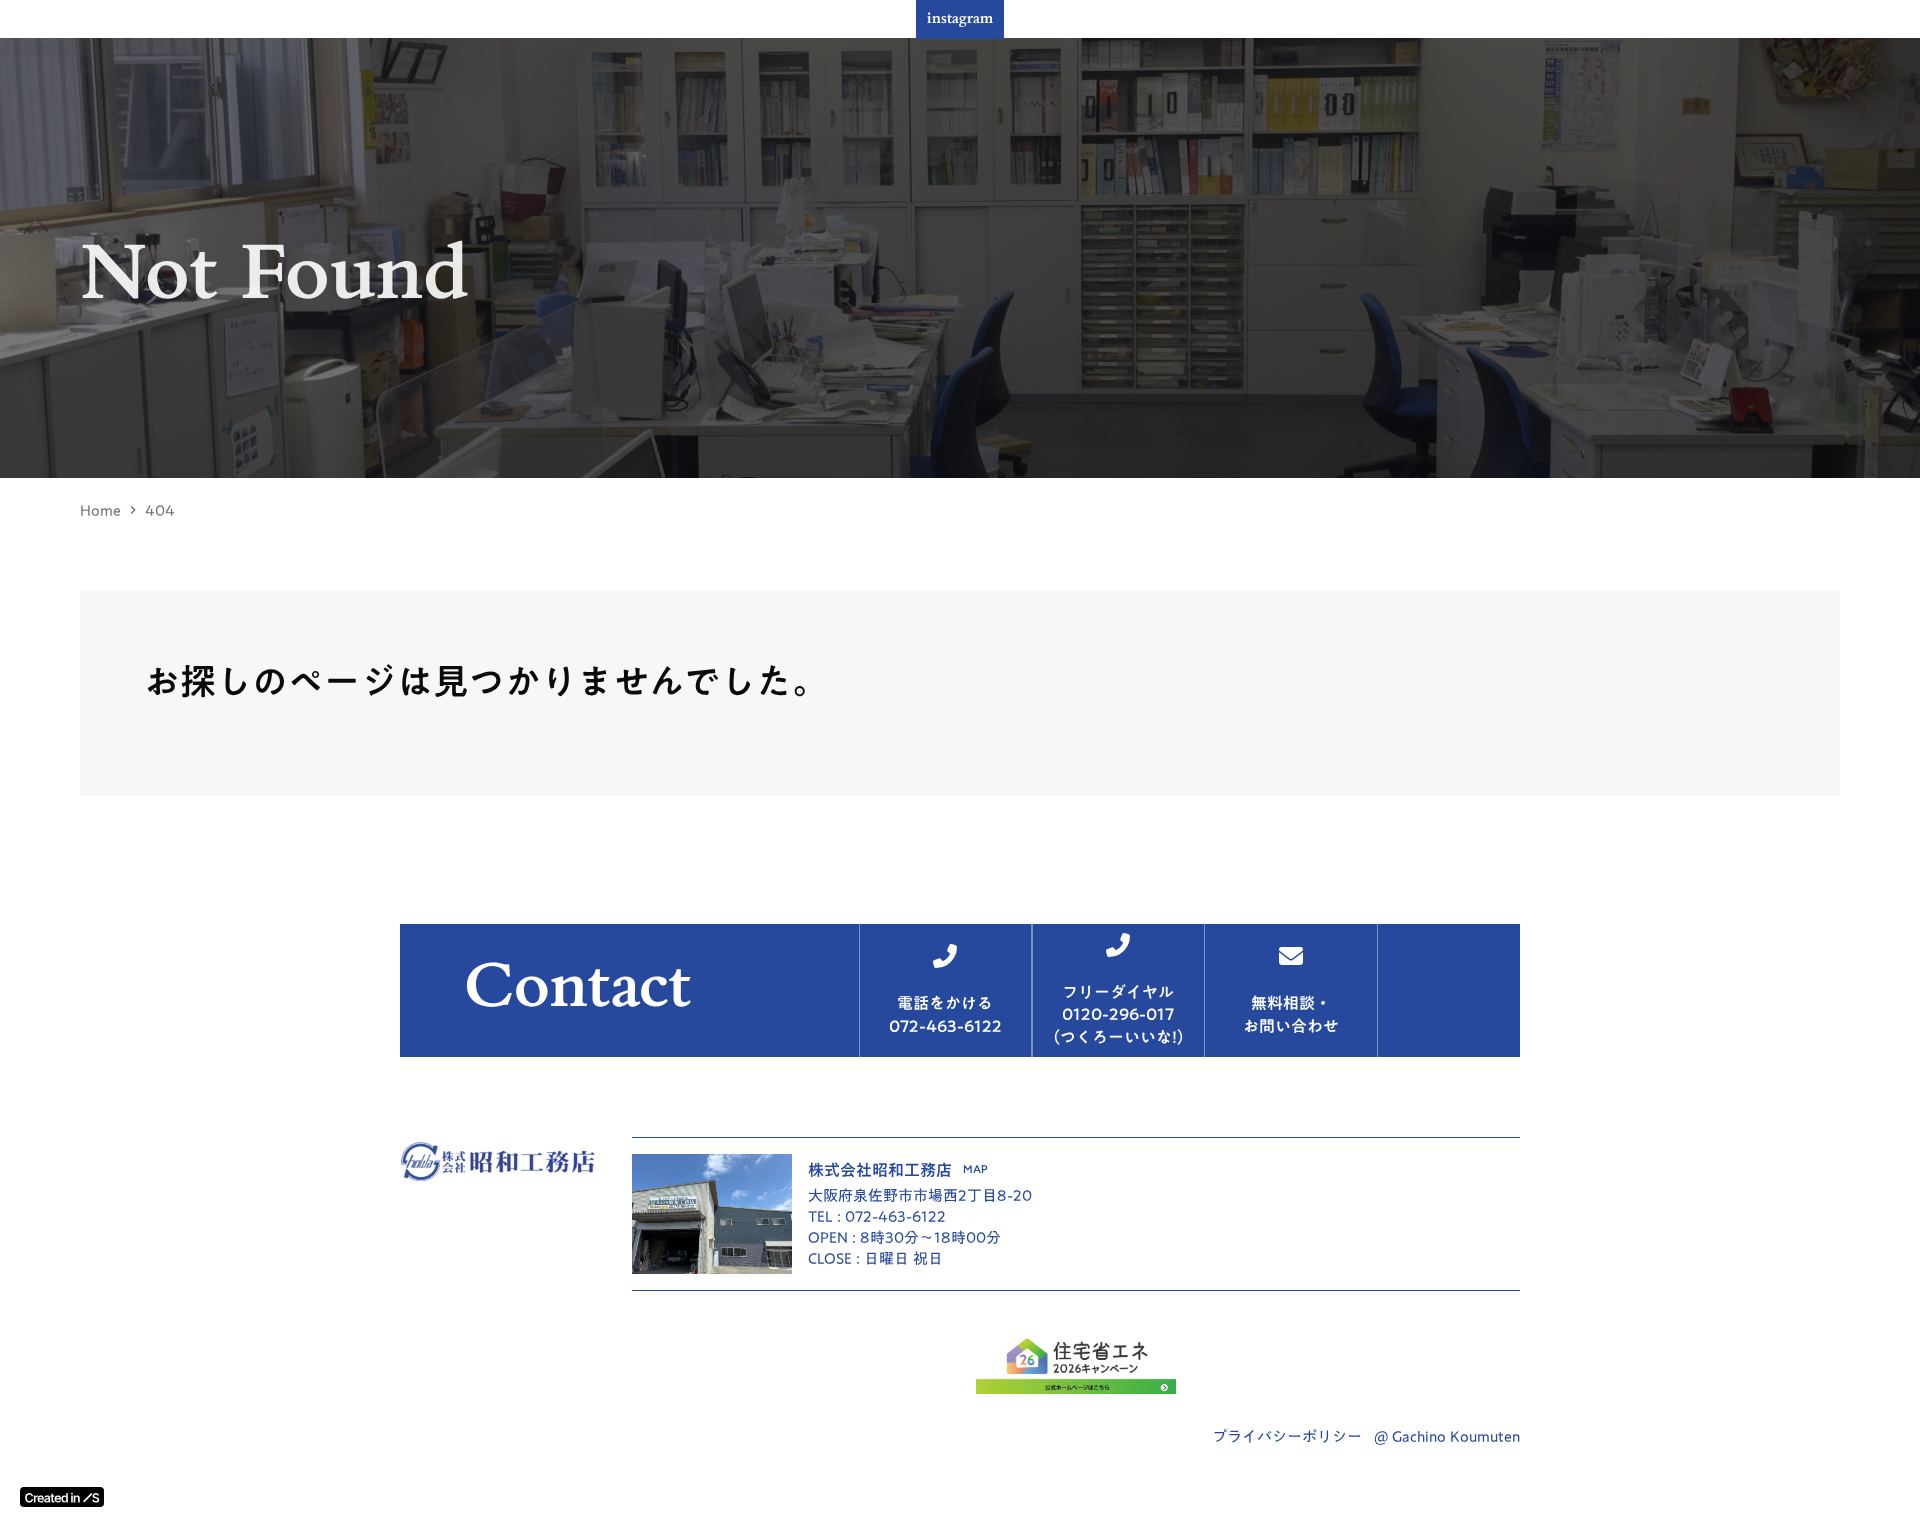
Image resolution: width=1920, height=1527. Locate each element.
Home (100, 510)
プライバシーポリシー (1287, 1436)
